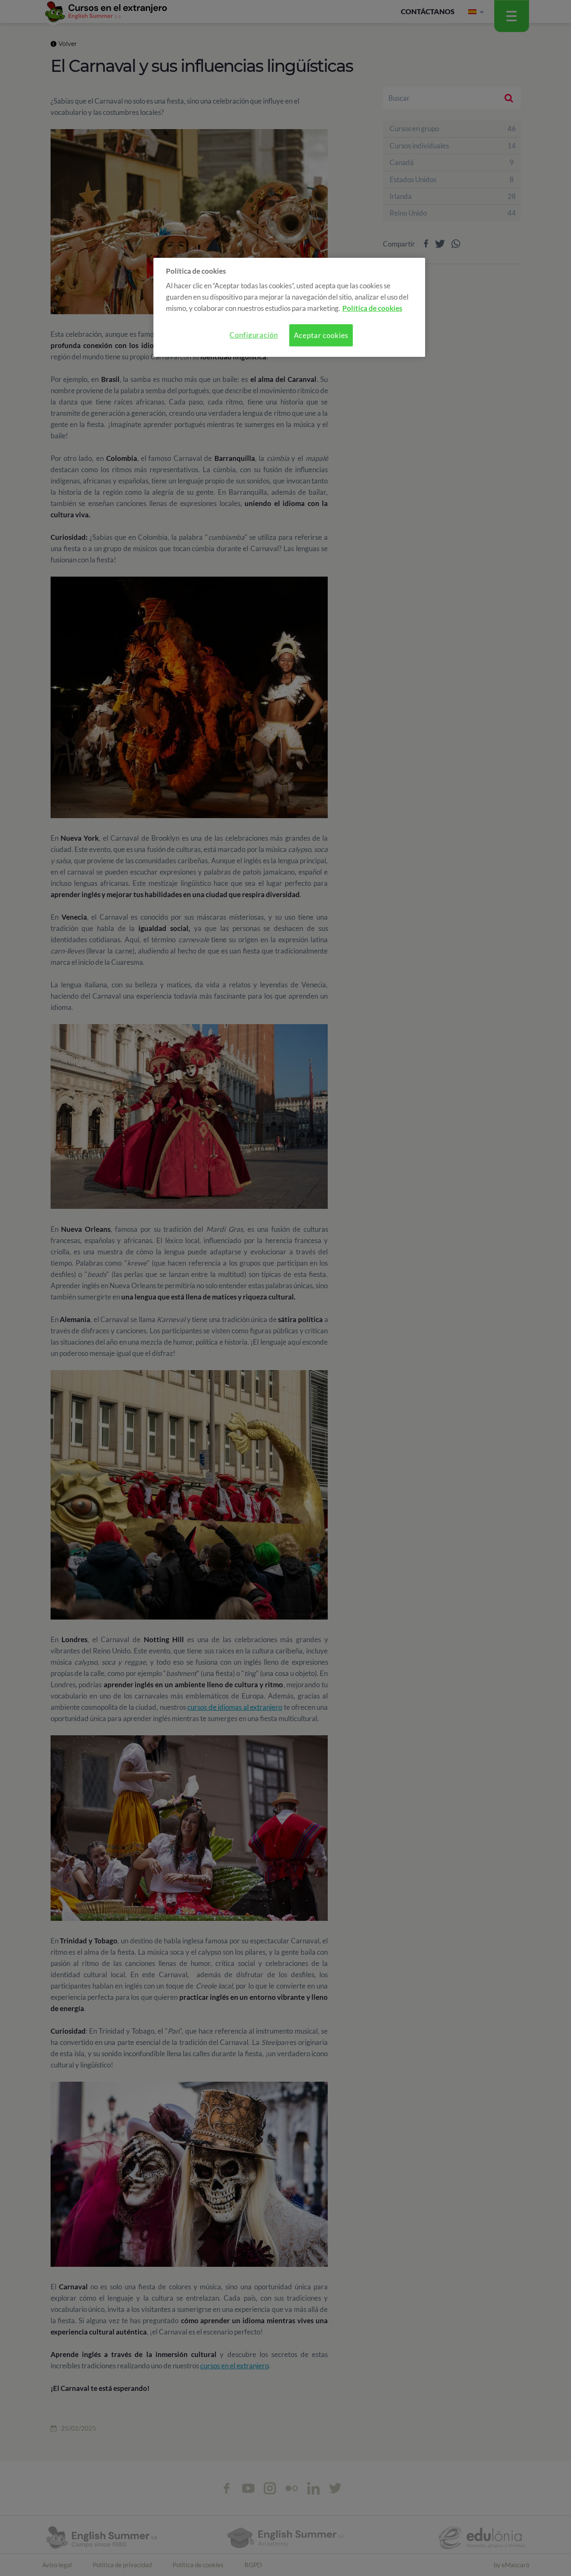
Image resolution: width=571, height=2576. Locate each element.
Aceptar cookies (321, 335)
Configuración (254, 335)
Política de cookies (372, 308)
